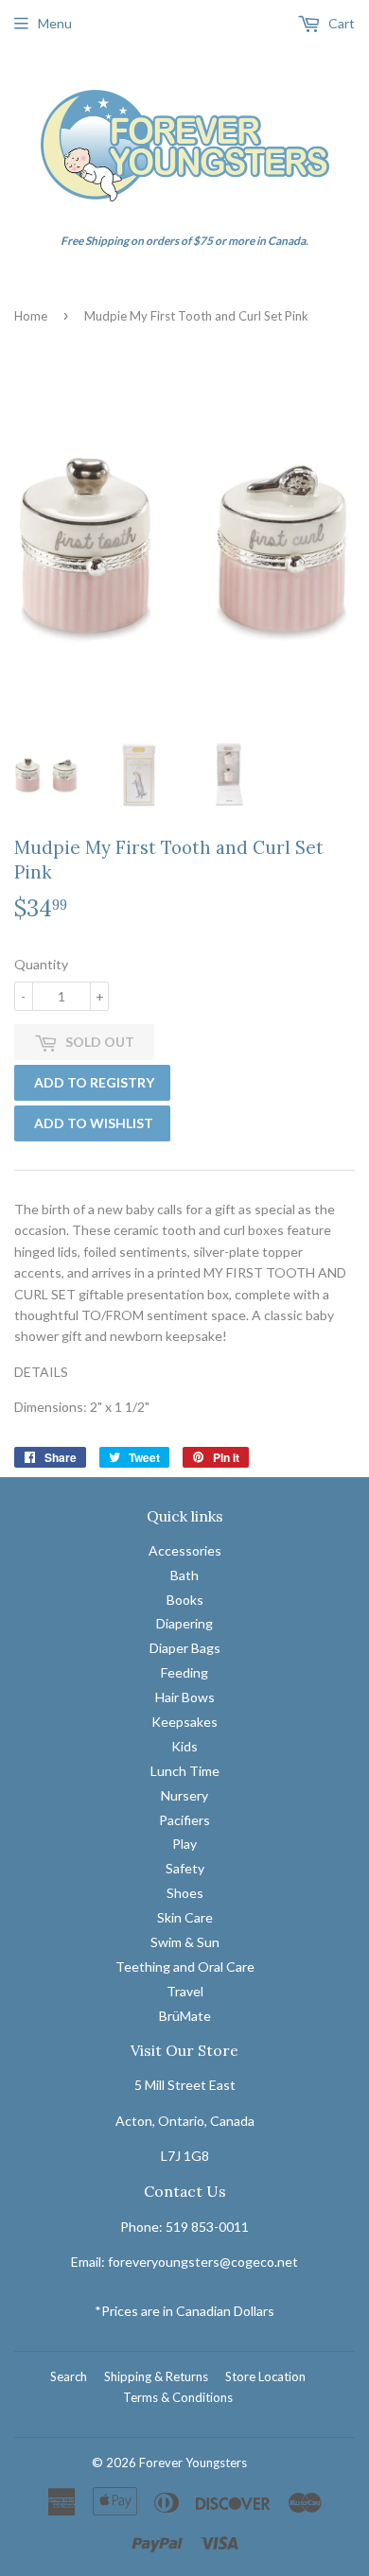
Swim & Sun (185, 1942)
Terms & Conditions (178, 2397)
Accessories (185, 1550)
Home (31, 316)
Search (69, 2376)
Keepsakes (184, 1722)
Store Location (265, 2376)
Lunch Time (185, 1771)
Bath (184, 1575)
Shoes (185, 1893)
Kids (184, 1746)
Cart (340, 23)
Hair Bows (185, 1697)
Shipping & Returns (156, 2376)
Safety (185, 1868)
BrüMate (185, 2016)
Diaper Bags (185, 1648)
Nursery (184, 1795)
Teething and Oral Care (185, 1967)
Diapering (184, 1623)
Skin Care (185, 1917)
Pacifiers (184, 1820)
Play (184, 1844)
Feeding (184, 1672)
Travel (185, 1991)
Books (185, 1600)
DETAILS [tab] (41, 1372)
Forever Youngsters (193, 2463)
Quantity (41, 964)
